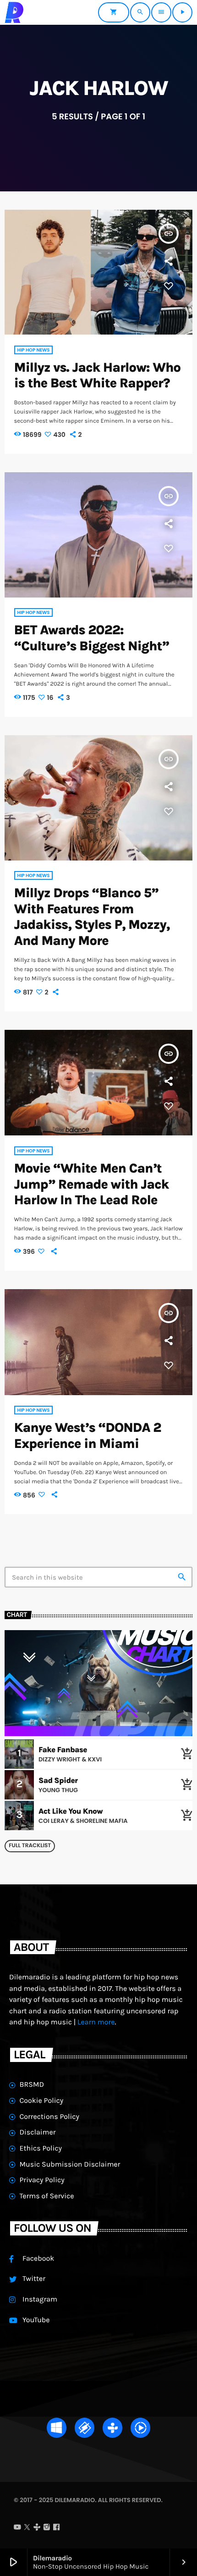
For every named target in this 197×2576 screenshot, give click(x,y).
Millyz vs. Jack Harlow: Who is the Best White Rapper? (98, 376)
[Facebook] (56, 2528)
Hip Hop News (34, 350)
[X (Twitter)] (27, 2528)
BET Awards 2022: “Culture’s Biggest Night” (92, 638)
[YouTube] (17, 2528)
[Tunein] (37, 2528)
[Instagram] (47, 2528)
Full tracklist (30, 1846)
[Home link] (14, 12)
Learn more (96, 2022)
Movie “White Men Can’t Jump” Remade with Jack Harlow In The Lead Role (92, 1185)
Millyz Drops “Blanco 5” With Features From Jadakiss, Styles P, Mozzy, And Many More (92, 917)
